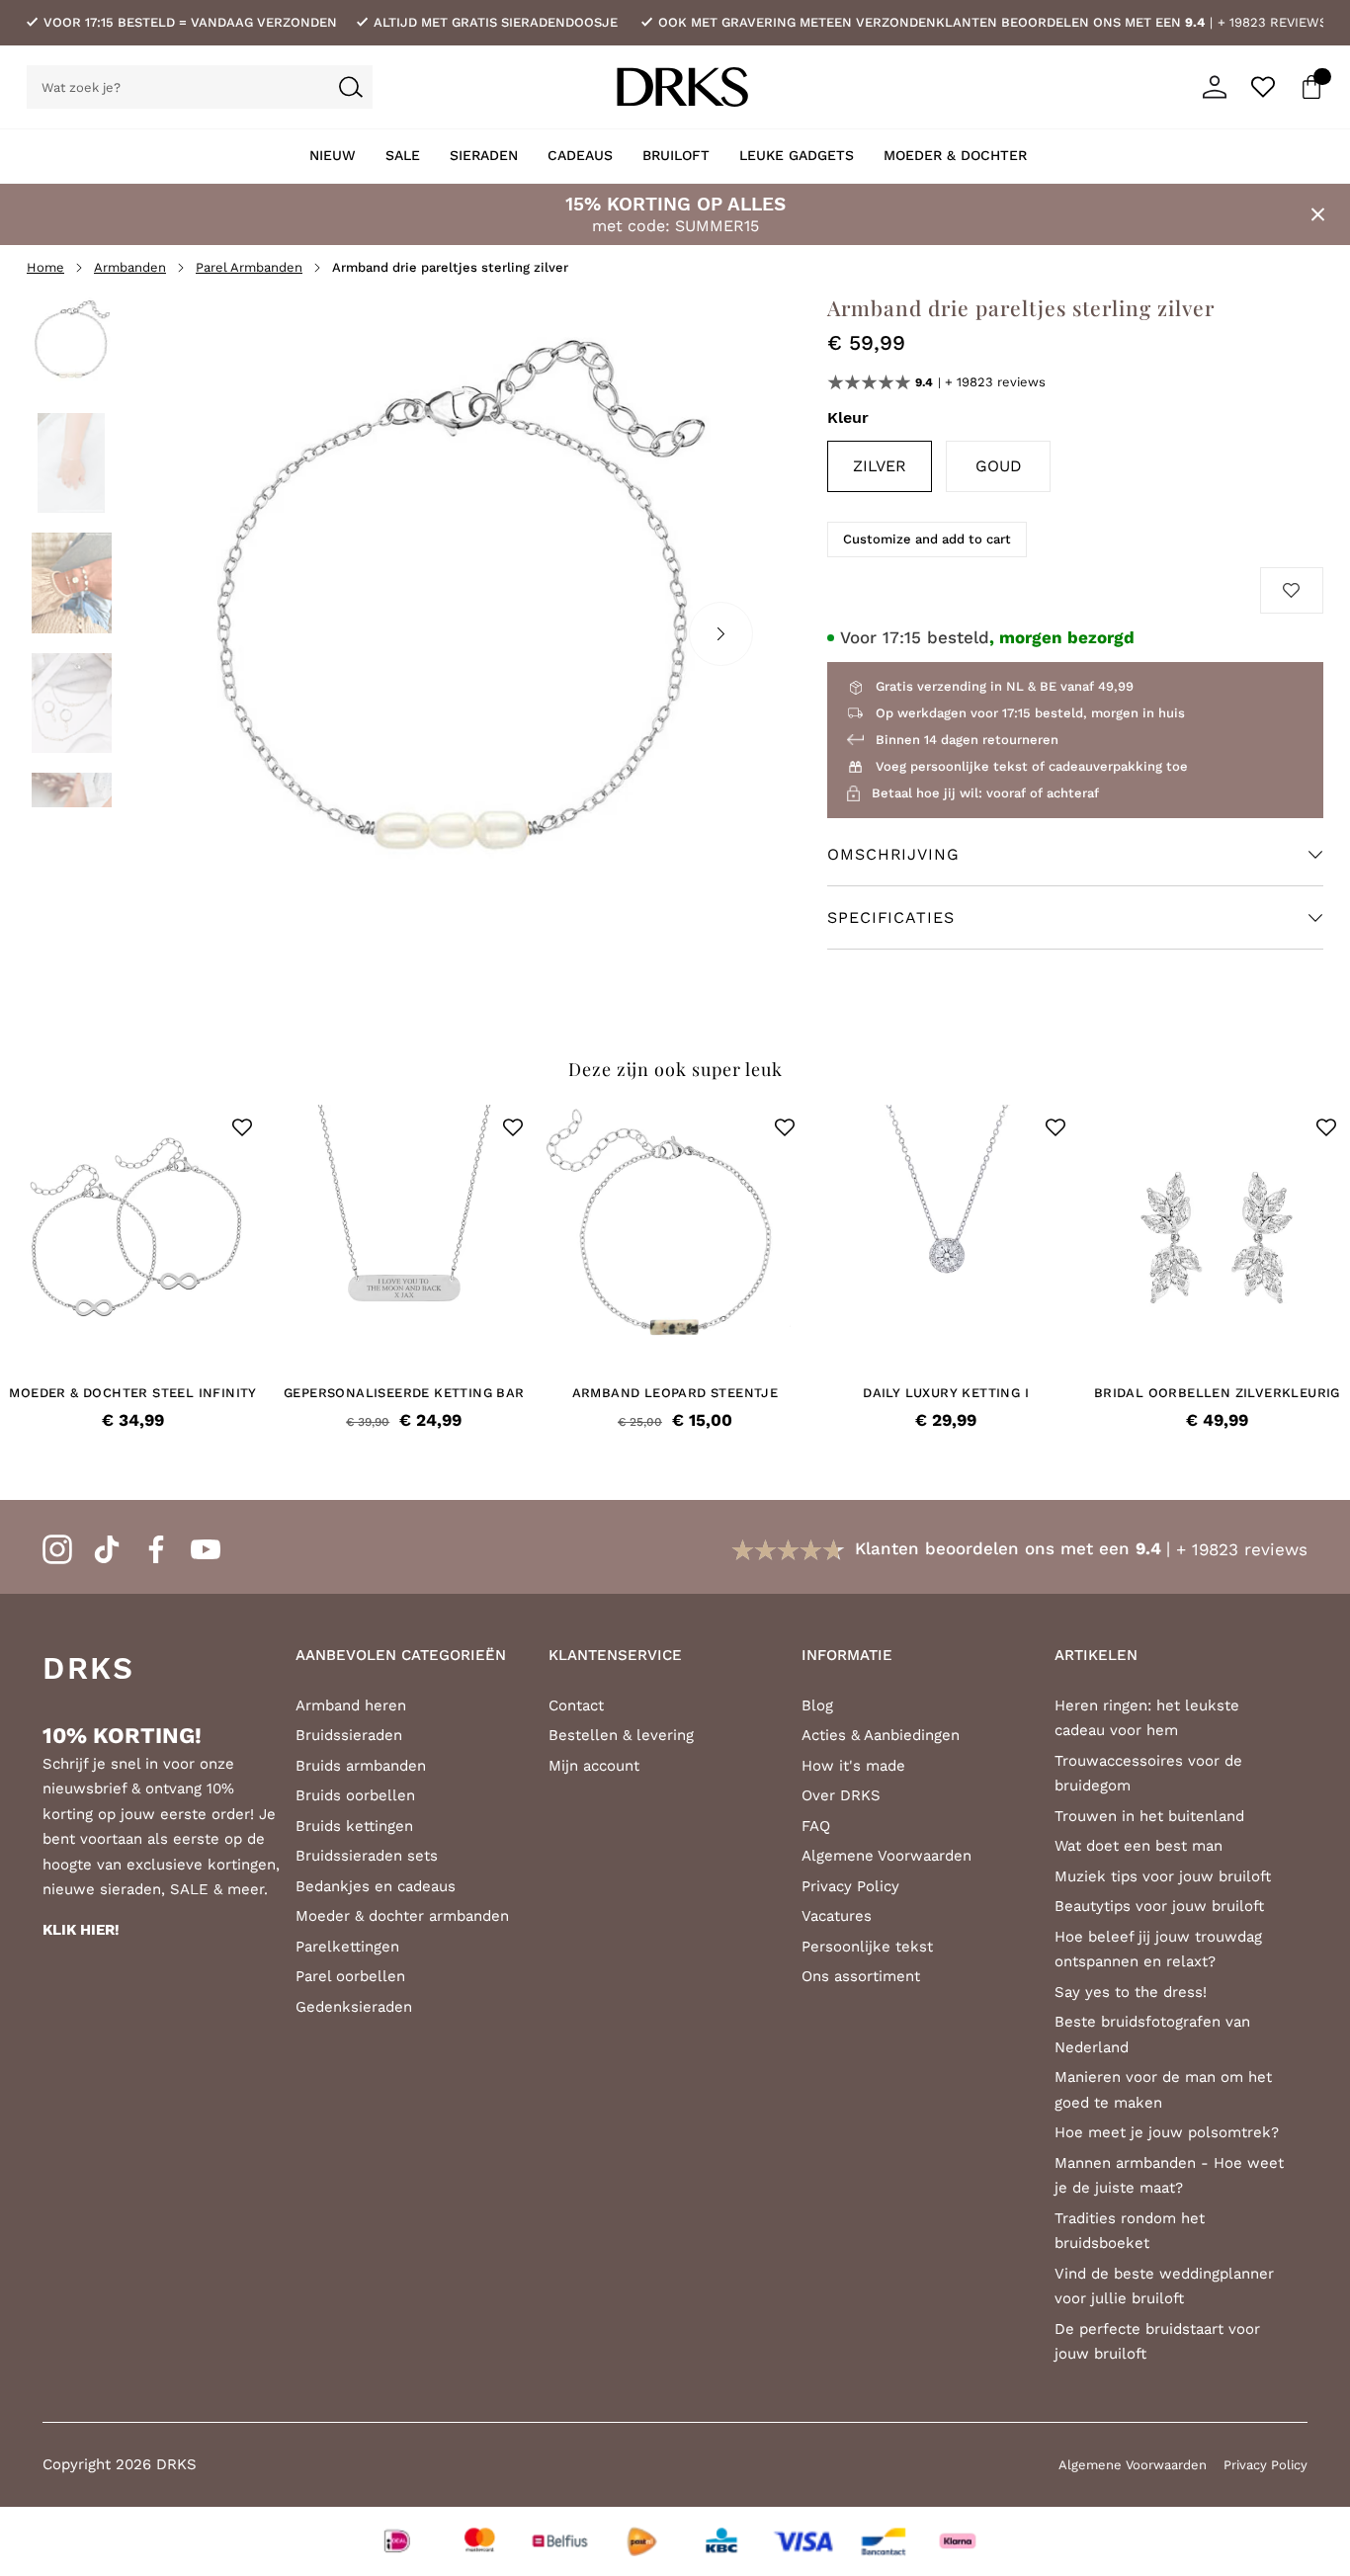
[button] (242, 1127)
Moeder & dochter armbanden (402, 1916)
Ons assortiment (861, 1976)
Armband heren (351, 1705)
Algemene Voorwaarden (886, 1856)
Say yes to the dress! (1131, 1992)
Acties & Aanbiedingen (881, 1735)
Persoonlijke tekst (867, 1947)
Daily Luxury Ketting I (946, 1393)
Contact (576, 1705)
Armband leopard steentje (675, 1393)
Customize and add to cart (927, 539)
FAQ (816, 1826)
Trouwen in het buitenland (1149, 1816)
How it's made (853, 1766)
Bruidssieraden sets (367, 1856)
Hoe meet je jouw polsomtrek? (1167, 2132)
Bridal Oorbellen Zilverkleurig (1217, 1393)
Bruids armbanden (361, 1766)
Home (45, 267)
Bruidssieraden (349, 1735)
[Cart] (1311, 87)
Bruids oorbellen (355, 1795)
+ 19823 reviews (1272, 22)
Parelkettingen (347, 1947)
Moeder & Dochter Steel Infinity (132, 1393)
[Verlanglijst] (1263, 87)
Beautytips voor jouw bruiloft (1159, 1906)
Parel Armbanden (249, 267)
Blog (817, 1705)
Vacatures (837, 1916)
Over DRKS (841, 1795)
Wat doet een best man (1139, 1846)
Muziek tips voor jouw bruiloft (1163, 1876)
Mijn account (594, 1766)
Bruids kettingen (354, 1826)
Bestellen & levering (621, 1735)
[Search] (351, 87)
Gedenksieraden (354, 2007)
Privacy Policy (850, 1886)
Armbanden (130, 267)
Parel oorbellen (350, 1976)
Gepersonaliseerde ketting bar (404, 1393)
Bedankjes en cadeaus (376, 1886)
